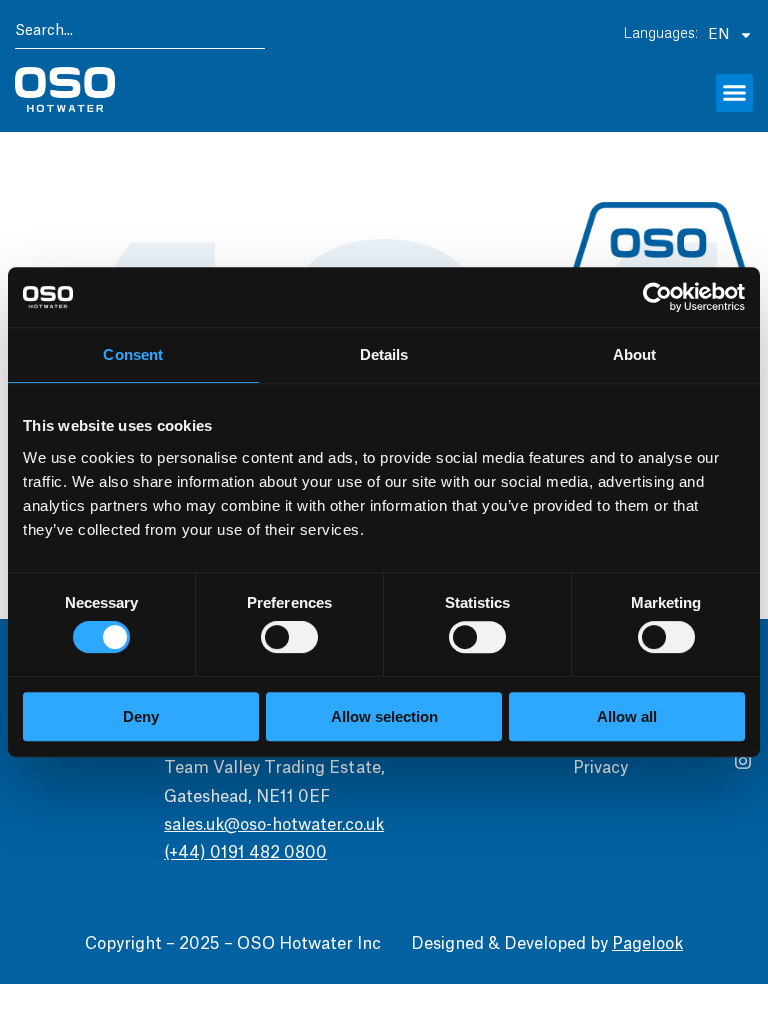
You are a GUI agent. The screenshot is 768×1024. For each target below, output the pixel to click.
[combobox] (140, 34)
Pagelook (647, 944)
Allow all (627, 716)
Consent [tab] (133, 354)
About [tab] (635, 354)
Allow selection (384, 716)
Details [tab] (384, 354)
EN (718, 35)
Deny (141, 716)
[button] (735, 93)
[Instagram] (743, 761)
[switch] (289, 637)
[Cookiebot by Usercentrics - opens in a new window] (657, 297)
